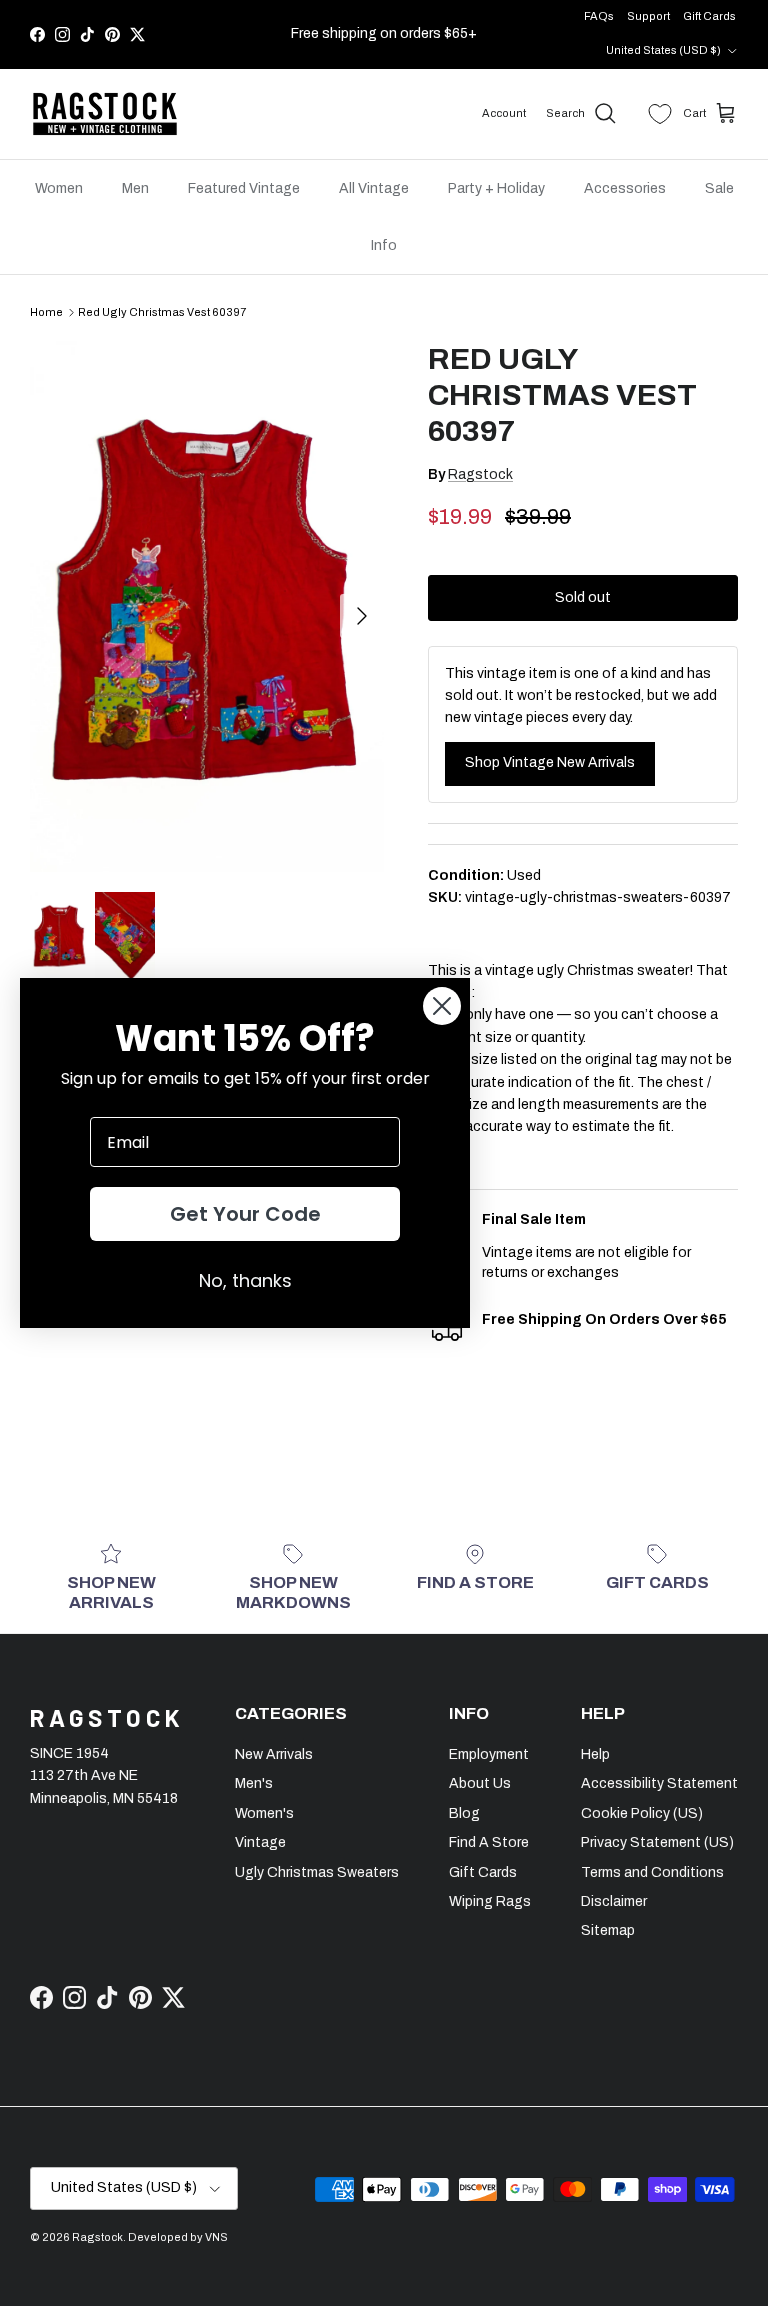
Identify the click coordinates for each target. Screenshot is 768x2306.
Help (595, 1754)
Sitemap (608, 1930)
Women (59, 188)
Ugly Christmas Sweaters (317, 1872)
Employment (489, 1754)
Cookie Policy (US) (642, 1813)
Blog (464, 1813)
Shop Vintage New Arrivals (550, 762)
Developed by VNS (178, 2237)
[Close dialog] (442, 1006)
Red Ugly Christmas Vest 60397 (162, 312)
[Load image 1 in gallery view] (207, 606)
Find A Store (489, 1842)
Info (384, 245)
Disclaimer (614, 1901)
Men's (254, 1783)
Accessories (625, 188)
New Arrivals (274, 1754)
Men (135, 188)
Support (648, 16)
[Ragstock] (105, 114)
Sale (719, 188)
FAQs (599, 16)
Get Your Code (245, 1214)
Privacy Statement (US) (657, 1842)
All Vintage (374, 188)
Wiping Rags (490, 1901)
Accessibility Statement (659, 1783)
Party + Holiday (496, 188)
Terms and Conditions (652, 1872)
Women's (264, 1813)
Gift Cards (709, 16)
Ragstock (480, 474)
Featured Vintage (244, 188)
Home (46, 312)
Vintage (260, 1842)
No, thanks (245, 1280)
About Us (480, 1783)
